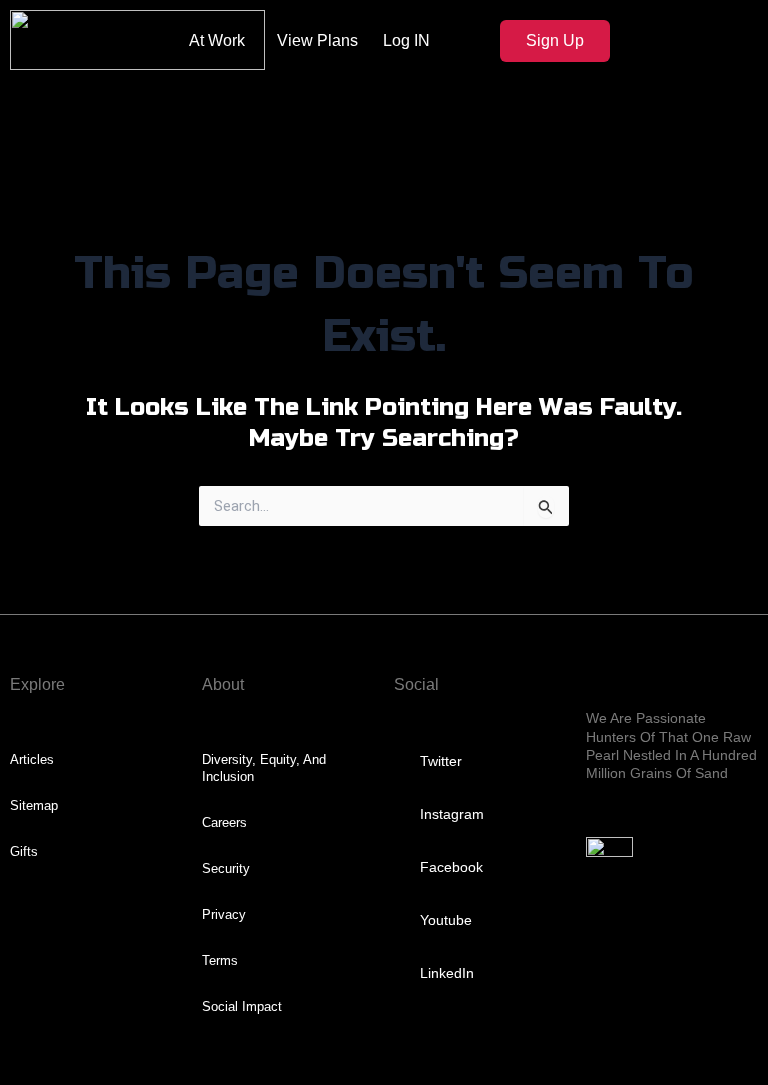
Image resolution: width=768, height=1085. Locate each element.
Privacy (224, 914)
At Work (217, 40)
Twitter (441, 761)
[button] (668, 113)
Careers (224, 822)
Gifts (24, 851)
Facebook (451, 867)
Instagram (452, 814)
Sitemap (34, 805)
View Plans (317, 40)
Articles (32, 759)
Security (226, 868)
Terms (220, 960)
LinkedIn (447, 973)
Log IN (406, 40)
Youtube (446, 920)
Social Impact (242, 1006)
